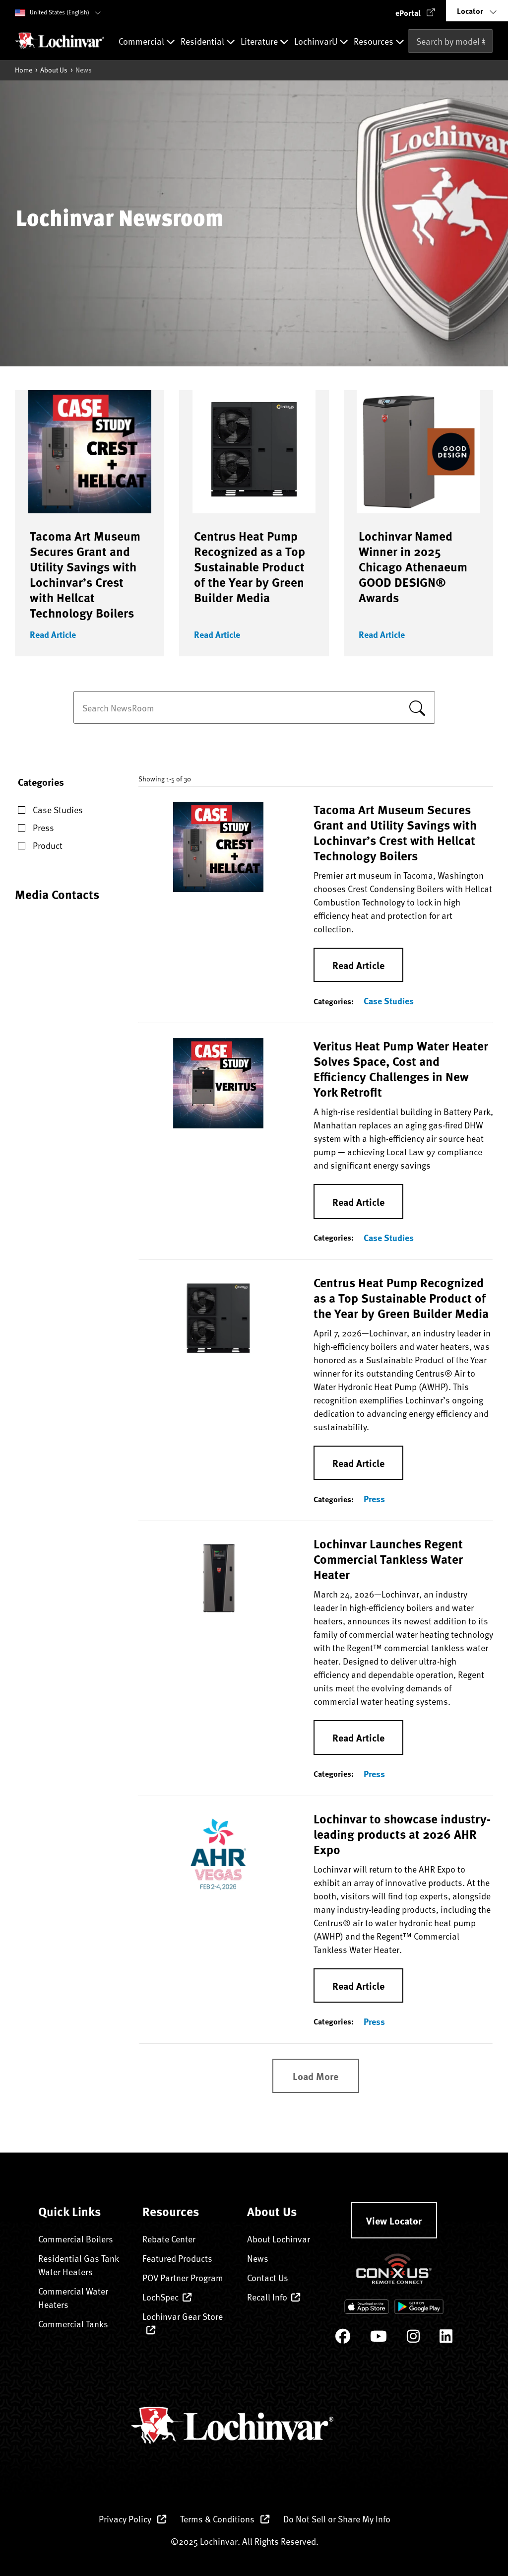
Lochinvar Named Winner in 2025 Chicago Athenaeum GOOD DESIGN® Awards (413, 566)
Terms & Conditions (218, 2519)
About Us (54, 70)
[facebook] (343, 2338)
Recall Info (267, 2297)
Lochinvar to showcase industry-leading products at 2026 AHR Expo (402, 1834)
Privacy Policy (126, 2519)
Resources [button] (375, 42)
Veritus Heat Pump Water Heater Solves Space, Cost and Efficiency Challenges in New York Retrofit (401, 1069)
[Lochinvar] (60, 41)
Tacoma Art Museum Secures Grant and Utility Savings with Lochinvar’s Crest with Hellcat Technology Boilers (85, 574)
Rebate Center (169, 2239)
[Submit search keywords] (411, 62)
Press (374, 1499)
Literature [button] (260, 42)
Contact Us (268, 2277)
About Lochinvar (279, 2239)
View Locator (394, 2220)
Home (24, 70)
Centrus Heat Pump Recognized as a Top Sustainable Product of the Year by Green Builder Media (250, 566)
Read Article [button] (53, 634)
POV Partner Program (183, 2277)
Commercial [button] (142, 42)
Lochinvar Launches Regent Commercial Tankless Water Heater (388, 1559)
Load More (316, 2076)
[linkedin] (446, 2338)
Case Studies (389, 1001)
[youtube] (379, 2338)
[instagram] (413, 2338)
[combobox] (450, 41)
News (258, 2258)
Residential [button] (203, 42)
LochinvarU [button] (317, 42)
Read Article (358, 965)
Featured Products (177, 2258)
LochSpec (160, 2297)
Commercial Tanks (73, 2324)
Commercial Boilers (76, 2239)
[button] (415, 11)
